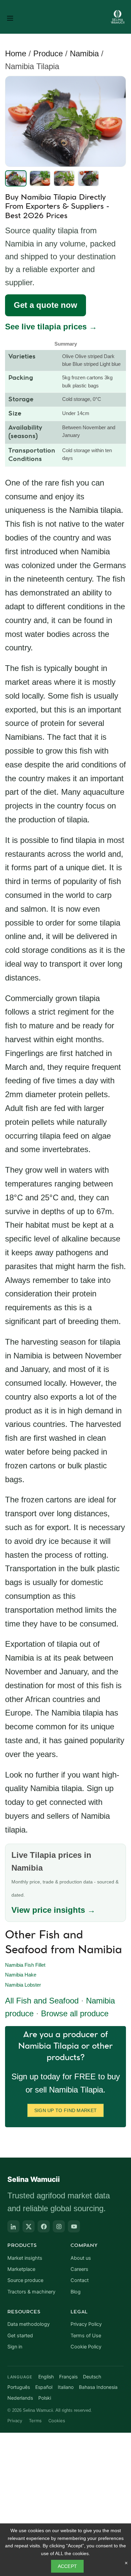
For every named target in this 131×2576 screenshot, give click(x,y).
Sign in (15, 2347)
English (46, 2377)
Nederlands (20, 2398)
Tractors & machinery (31, 2292)
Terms (35, 2421)
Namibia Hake (21, 1975)
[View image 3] (64, 178)
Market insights (25, 2258)
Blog (76, 2292)
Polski (45, 2398)
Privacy (15, 2421)
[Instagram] (59, 2226)
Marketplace (21, 2269)
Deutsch (92, 2377)
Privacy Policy (86, 2324)
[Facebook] (44, 2226)
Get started (20, 2336)
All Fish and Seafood (42, 2001)
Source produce (25, 2280)
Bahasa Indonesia (98, 2387)
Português (19, 2387)
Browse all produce (75, 2013)
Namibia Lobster (23, 1985)
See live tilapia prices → (51, 327)
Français (68, 2377)
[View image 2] (40, 178)
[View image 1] (16, 178)
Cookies (57, 2421)
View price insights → (53, 1910)
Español (44, 2387)
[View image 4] (88, 178)
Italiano (66, 2387)
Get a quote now (46, 305)
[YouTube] (74, 2226)
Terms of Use (86, 2336)
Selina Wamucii (34, 2179)
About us (81, 2258)
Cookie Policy (86, 2347)
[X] (29, 2226)
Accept (68, 2566)
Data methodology (29, 2324)
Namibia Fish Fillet (25, 1965)
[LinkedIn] (13, 2226)
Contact (80, 2280)
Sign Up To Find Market (66, 2110)
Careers (79, 2269)
